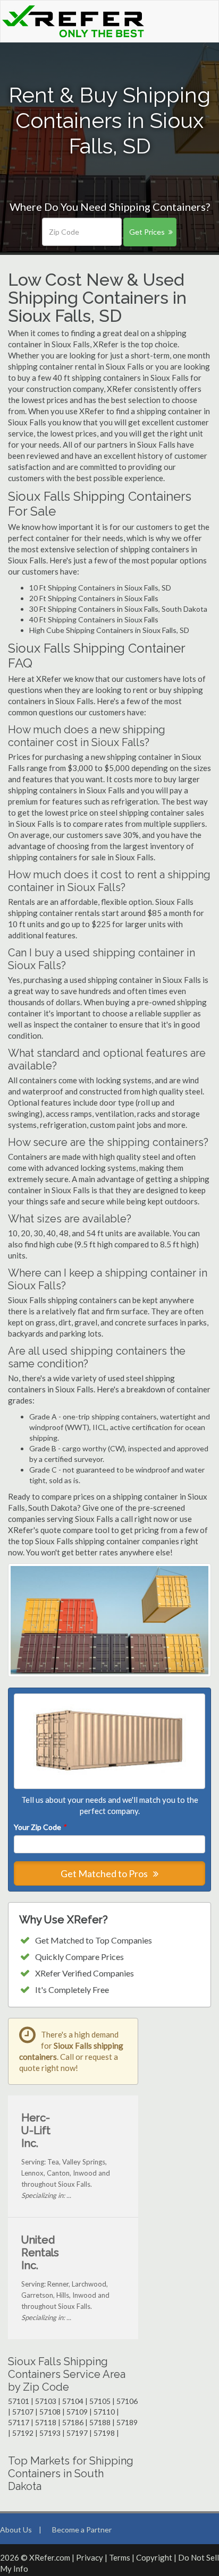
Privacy (90, 2557)
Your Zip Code (40, 1827)
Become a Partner (82, 2530)
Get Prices (147, 232)
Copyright (154, 2557)
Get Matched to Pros (105, 1873)
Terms (120, 2557)
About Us (16, 2530)
